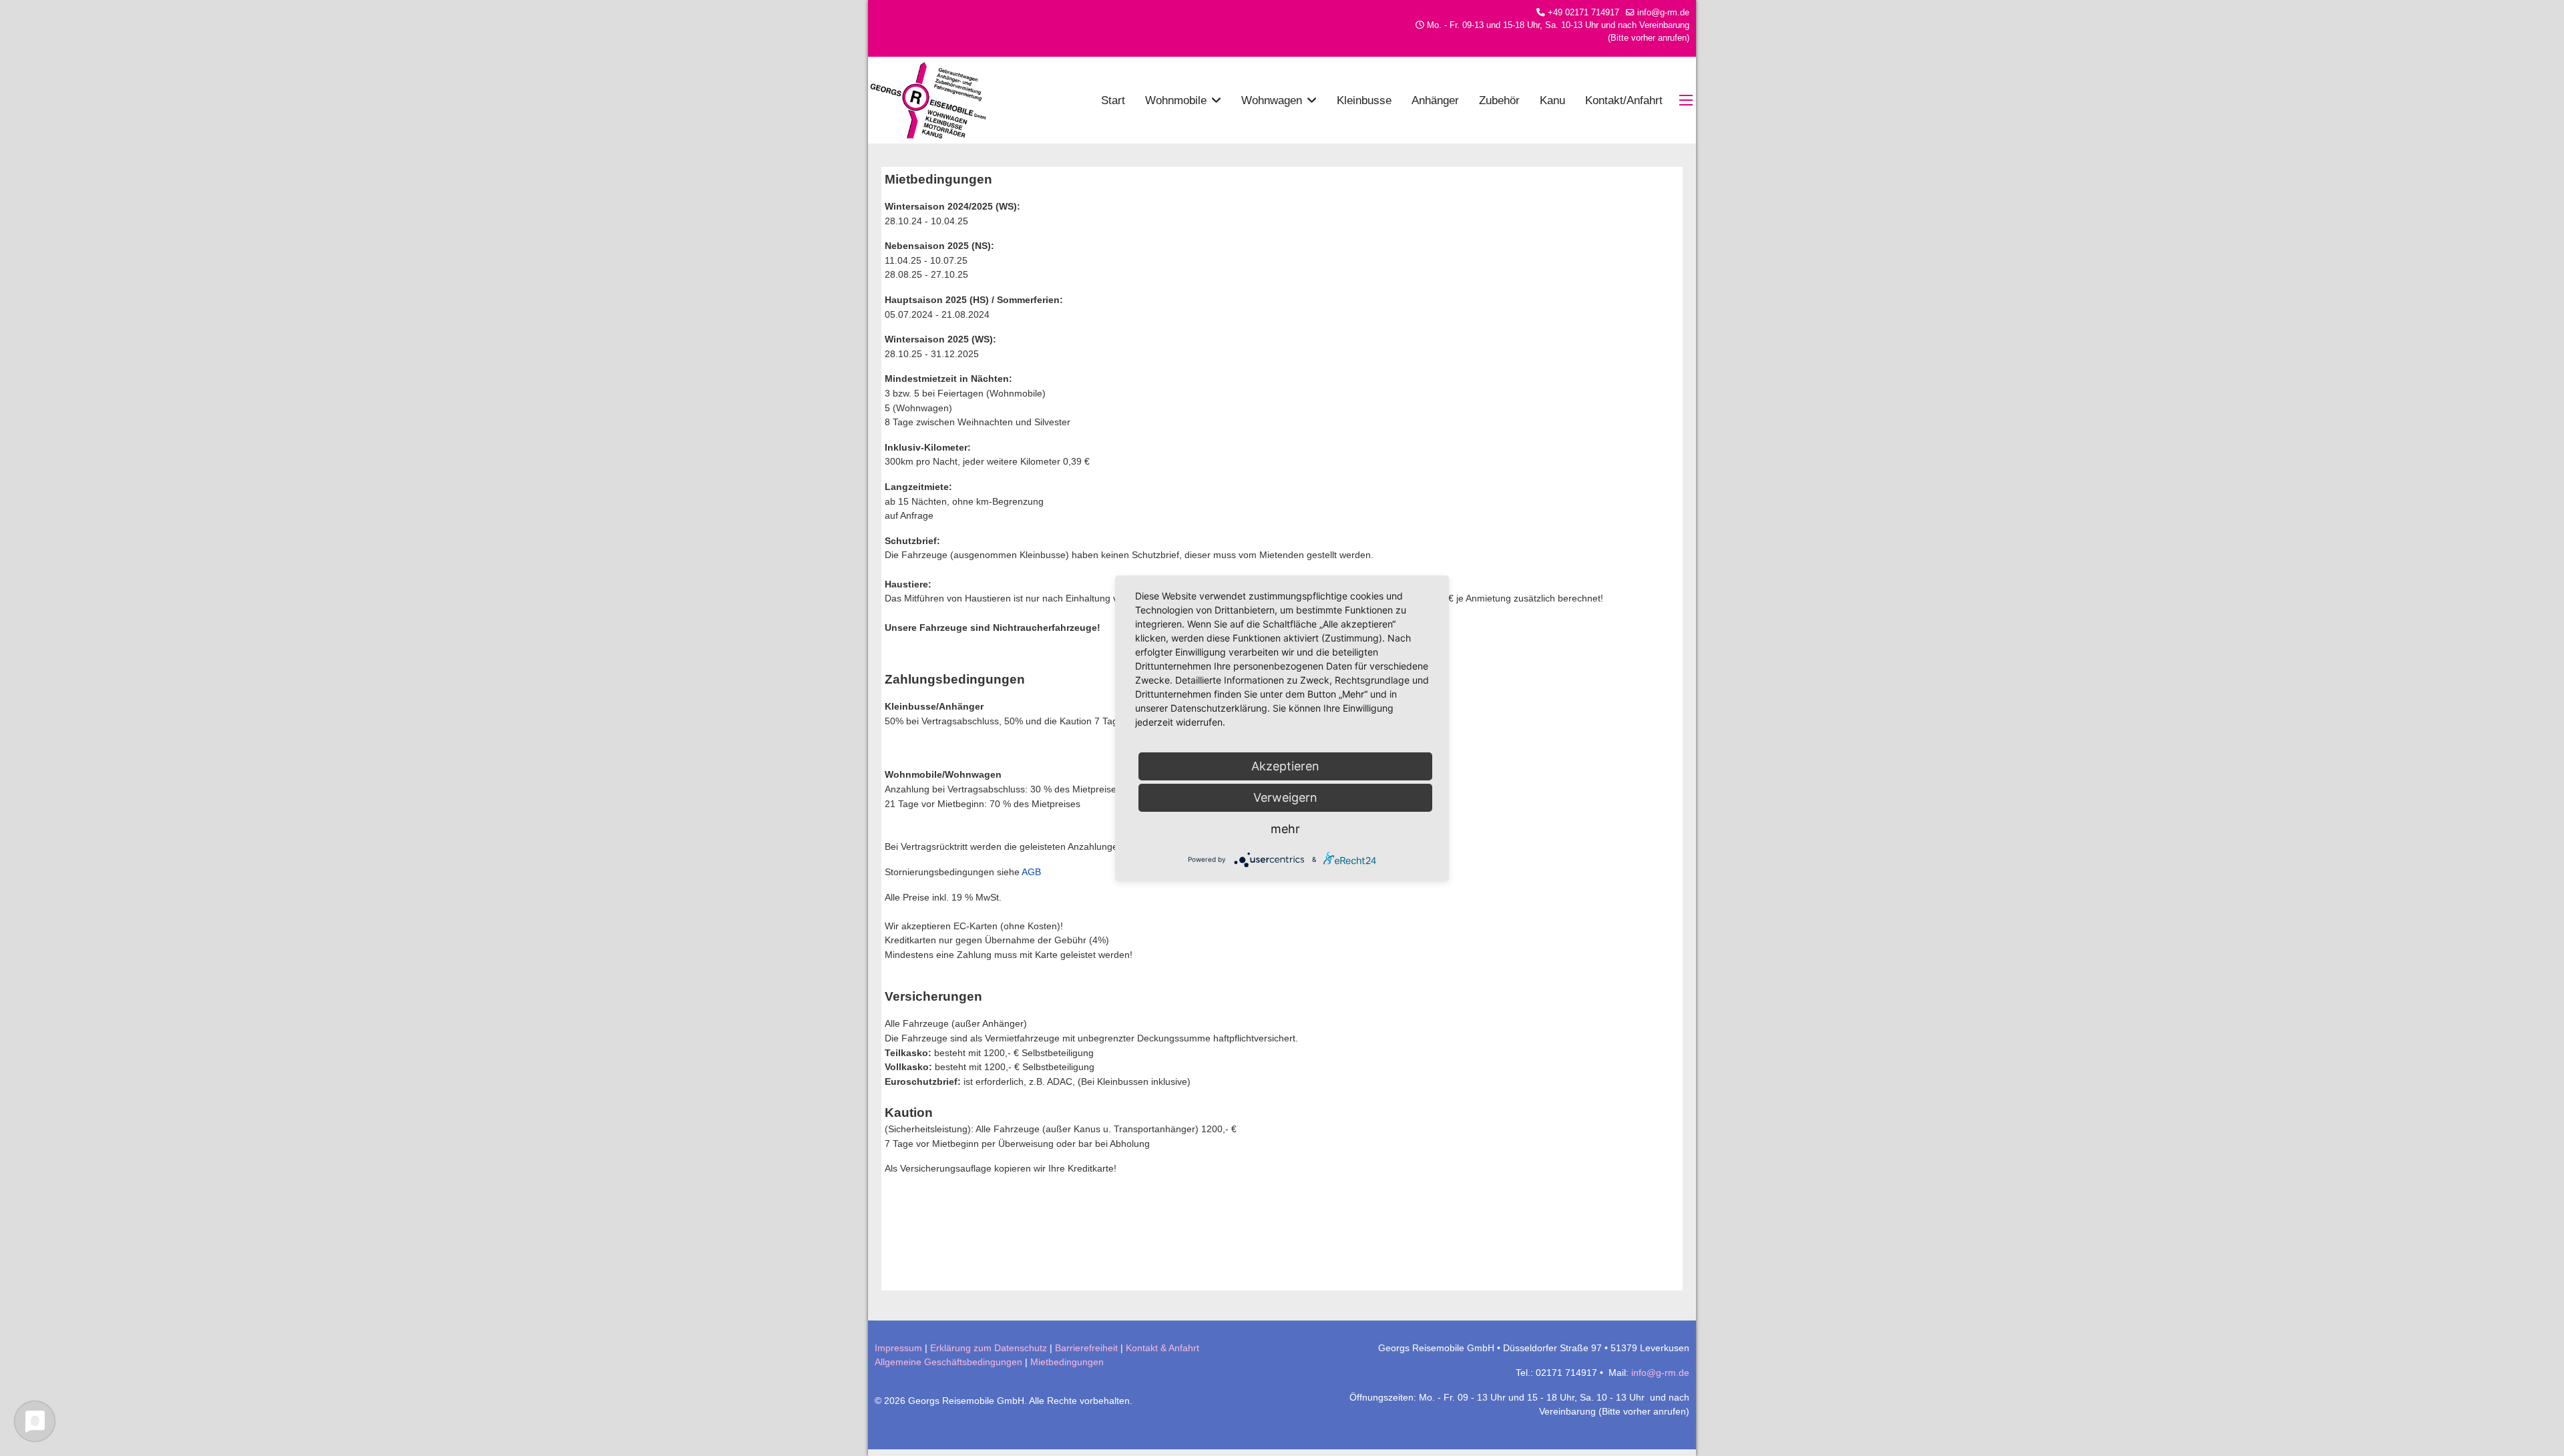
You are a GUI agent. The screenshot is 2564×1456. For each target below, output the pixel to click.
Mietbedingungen (1067, 1362)
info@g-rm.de (1663, 13)
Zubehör (1499, 100)
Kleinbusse (1364, 100)
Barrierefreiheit (1086, 1348)
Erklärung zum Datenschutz (989, 1348)
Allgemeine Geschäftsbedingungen (948, 1362)
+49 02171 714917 (1583, 13)
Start (1113, 100)
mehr (1285, 829)
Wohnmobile (1176, 100)
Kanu (1552, 100)
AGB (1031, 872)
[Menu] (1688, 100)
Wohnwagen (1272, 100)
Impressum (898, 1348)
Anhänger (1435, 100)
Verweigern (1285, 797)
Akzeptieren (1285, 766)
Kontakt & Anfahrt (1162, 1348)
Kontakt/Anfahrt (1624, 100)
